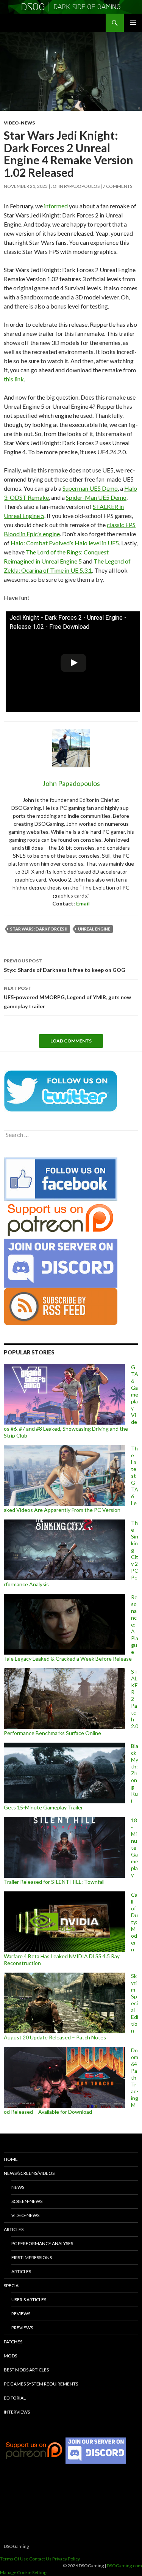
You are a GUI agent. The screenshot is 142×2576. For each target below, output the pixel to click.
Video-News (19, 123)
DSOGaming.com (124, 2566)
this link (14, 379)
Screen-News (27, 2201)
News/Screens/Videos (29, 2173)
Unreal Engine (94, 929)
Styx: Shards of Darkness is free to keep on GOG (65, 965)
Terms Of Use (14, 2559)
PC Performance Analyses (42, 2243)
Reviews (21, 2314)
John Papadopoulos (75, 186)
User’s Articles (29, 2300)
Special (12, 2285)
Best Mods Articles (26, 2370)
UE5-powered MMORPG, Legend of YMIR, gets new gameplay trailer (67, 997)
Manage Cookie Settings (24, 2572)
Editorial (15, 2398)
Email (83, 903)
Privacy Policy (66, 2559)
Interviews (17, 2412)
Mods (10, 2356)
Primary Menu (133, 23)
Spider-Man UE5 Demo (96, 497)
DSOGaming (16, 2546)
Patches (13, 2342)
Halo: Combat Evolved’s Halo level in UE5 (65, 543)
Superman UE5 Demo (90, 488)
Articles (14, 2229)
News (18, 2187)
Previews (22, 2328)
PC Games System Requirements (41, 2384)
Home (11, 2159)
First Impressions (32, 2257)
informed (56, 206)
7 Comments (117, 186)
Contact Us (40, 2559)
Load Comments (71, 1041)
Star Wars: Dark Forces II (39, 929)
